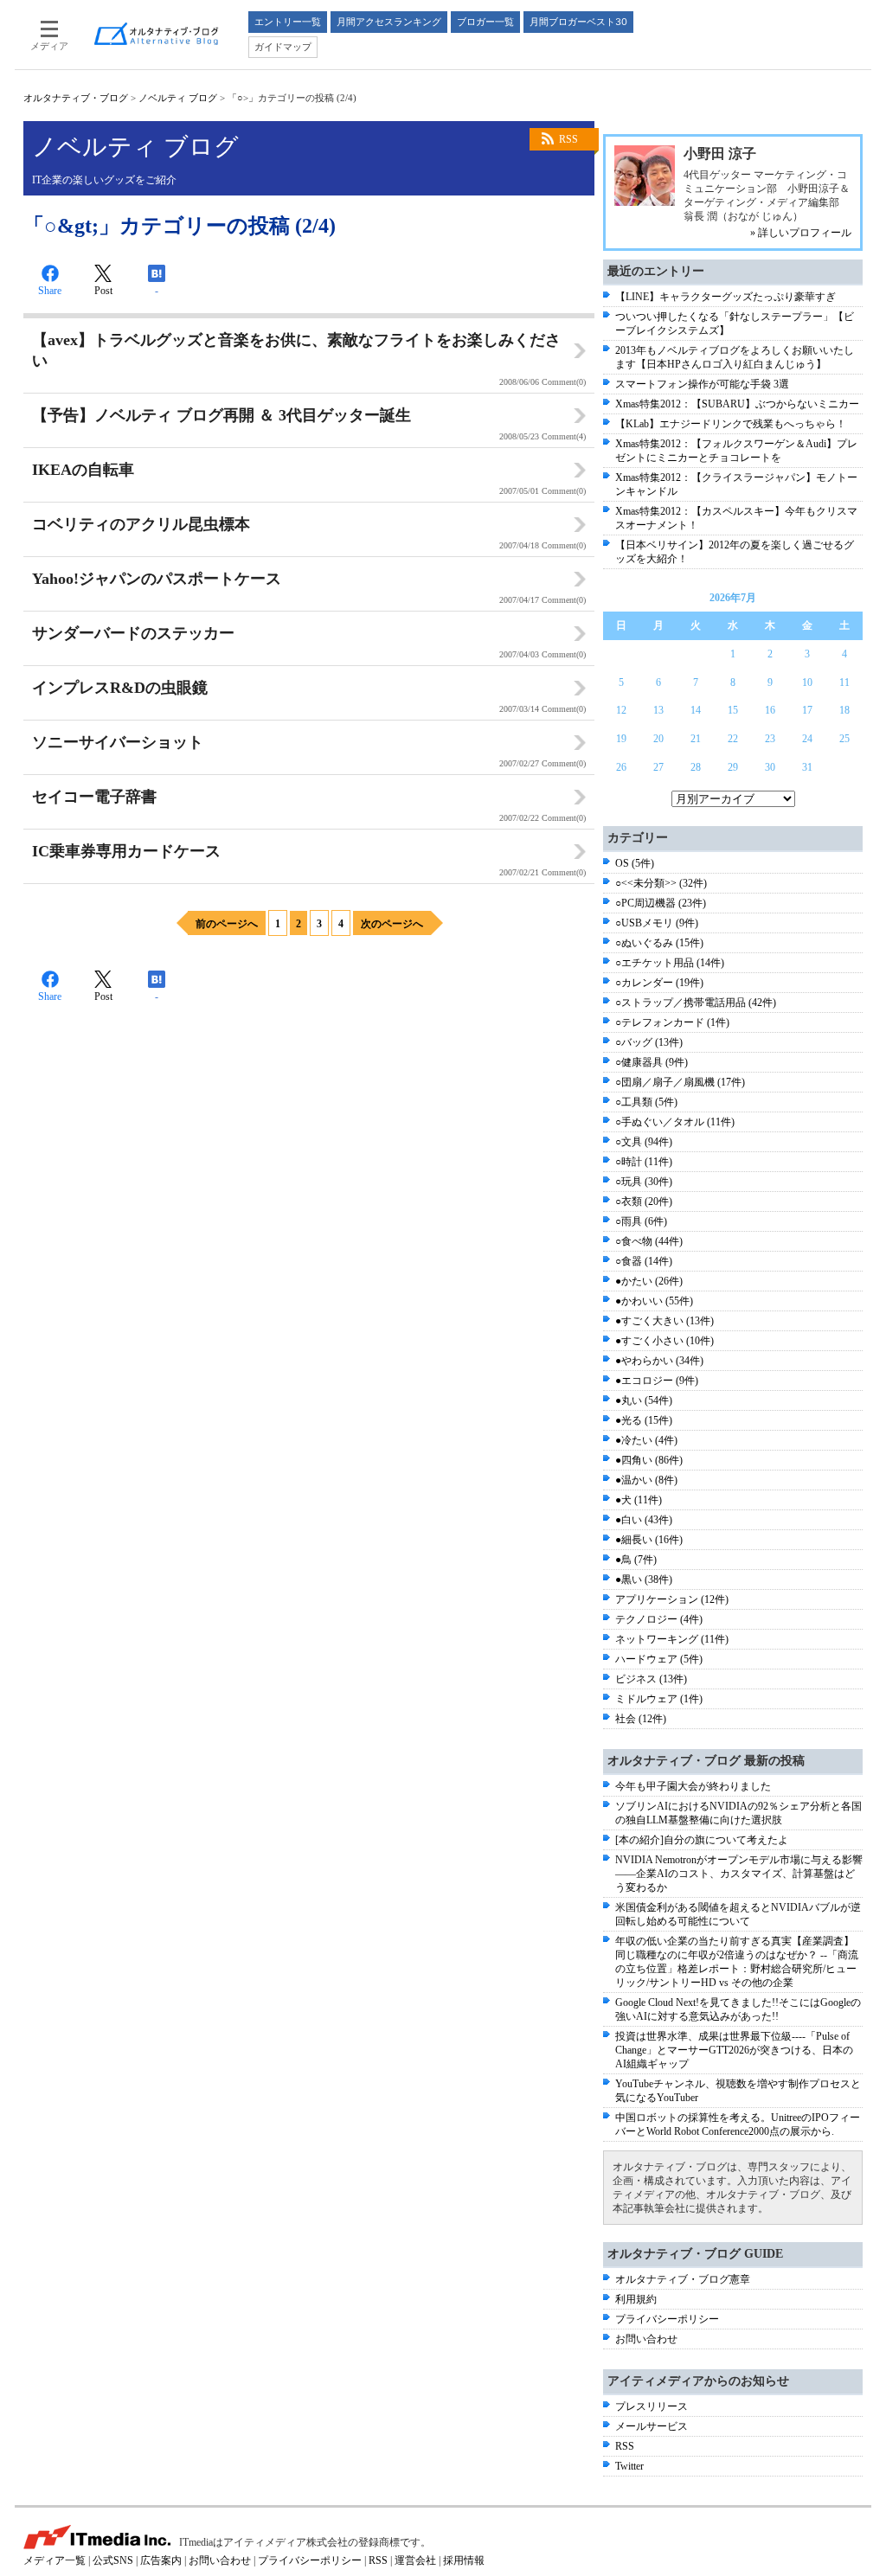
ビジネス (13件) (651, 1679)
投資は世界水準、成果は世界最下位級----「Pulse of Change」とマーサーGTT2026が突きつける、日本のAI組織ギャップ (734, 2050)
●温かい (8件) (646, 1480)
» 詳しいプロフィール (801, 233)
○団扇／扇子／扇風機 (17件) (680, 1082)
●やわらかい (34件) (659, 1361)
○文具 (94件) (644, 1142)
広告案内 (161, 2560)
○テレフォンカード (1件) (672, 1022)
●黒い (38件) (644, 1580)
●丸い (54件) (644, 1400)
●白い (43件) (644, 1520)
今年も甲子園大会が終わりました (693, 1786)
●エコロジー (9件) (657, 1381)
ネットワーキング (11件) (672, 1639)
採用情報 (464, 2560)
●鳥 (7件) (636, 1560)
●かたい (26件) (649, 1281)
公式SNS (113, 2560)
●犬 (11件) (639, 1500)
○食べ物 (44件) (649, 1241)
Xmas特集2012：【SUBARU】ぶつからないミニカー (737, 404)
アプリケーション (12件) (672, 1599)
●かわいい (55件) (654, 1301)
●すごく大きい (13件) (664, 1321)
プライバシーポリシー (667, 2319)
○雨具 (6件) (641, 1221)
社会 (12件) (641, 1719)
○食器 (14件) (644, 1261)
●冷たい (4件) (646, 1440)
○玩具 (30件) (644, 1182)
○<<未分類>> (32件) (661, 883)
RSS (568, 139)
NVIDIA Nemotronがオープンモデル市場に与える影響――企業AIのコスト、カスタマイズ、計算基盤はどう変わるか (739, 1874)
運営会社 (415, 2560)
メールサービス (652, 2426)
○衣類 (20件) (644, 1201)
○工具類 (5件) (646, 1102)
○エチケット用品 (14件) (670, 963)
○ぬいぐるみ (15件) (659, 943)
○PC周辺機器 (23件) (661, 903)
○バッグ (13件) (649, 1042)
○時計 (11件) (644, 1162)
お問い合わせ (646, 2339)
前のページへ (227, 924)
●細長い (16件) (649, 1540)
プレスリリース (652, 2406)
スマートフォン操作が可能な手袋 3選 (702, 384)
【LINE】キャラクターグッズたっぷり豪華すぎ (725, 297)
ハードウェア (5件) (659, 1659)
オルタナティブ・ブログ (76, 98)
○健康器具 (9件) (652, 1062)
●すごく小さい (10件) (664, 1341)
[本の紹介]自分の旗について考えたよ (702, 1840)
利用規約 (636, 2299)
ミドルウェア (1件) (659, 1699)
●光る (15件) (644, 1420)
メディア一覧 (55, 2560)
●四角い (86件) (649, 1460)
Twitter (629, 2466)
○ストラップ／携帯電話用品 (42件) (696, 1003)
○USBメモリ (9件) (657, 923)
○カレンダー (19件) (659, 983)
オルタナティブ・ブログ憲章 (683, 2279)
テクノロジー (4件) (659, 1619)
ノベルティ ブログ (178, 98)
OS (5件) (635, 863)
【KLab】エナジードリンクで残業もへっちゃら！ (731, 424)
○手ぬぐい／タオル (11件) (675, 1122)
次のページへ (392, 924)
